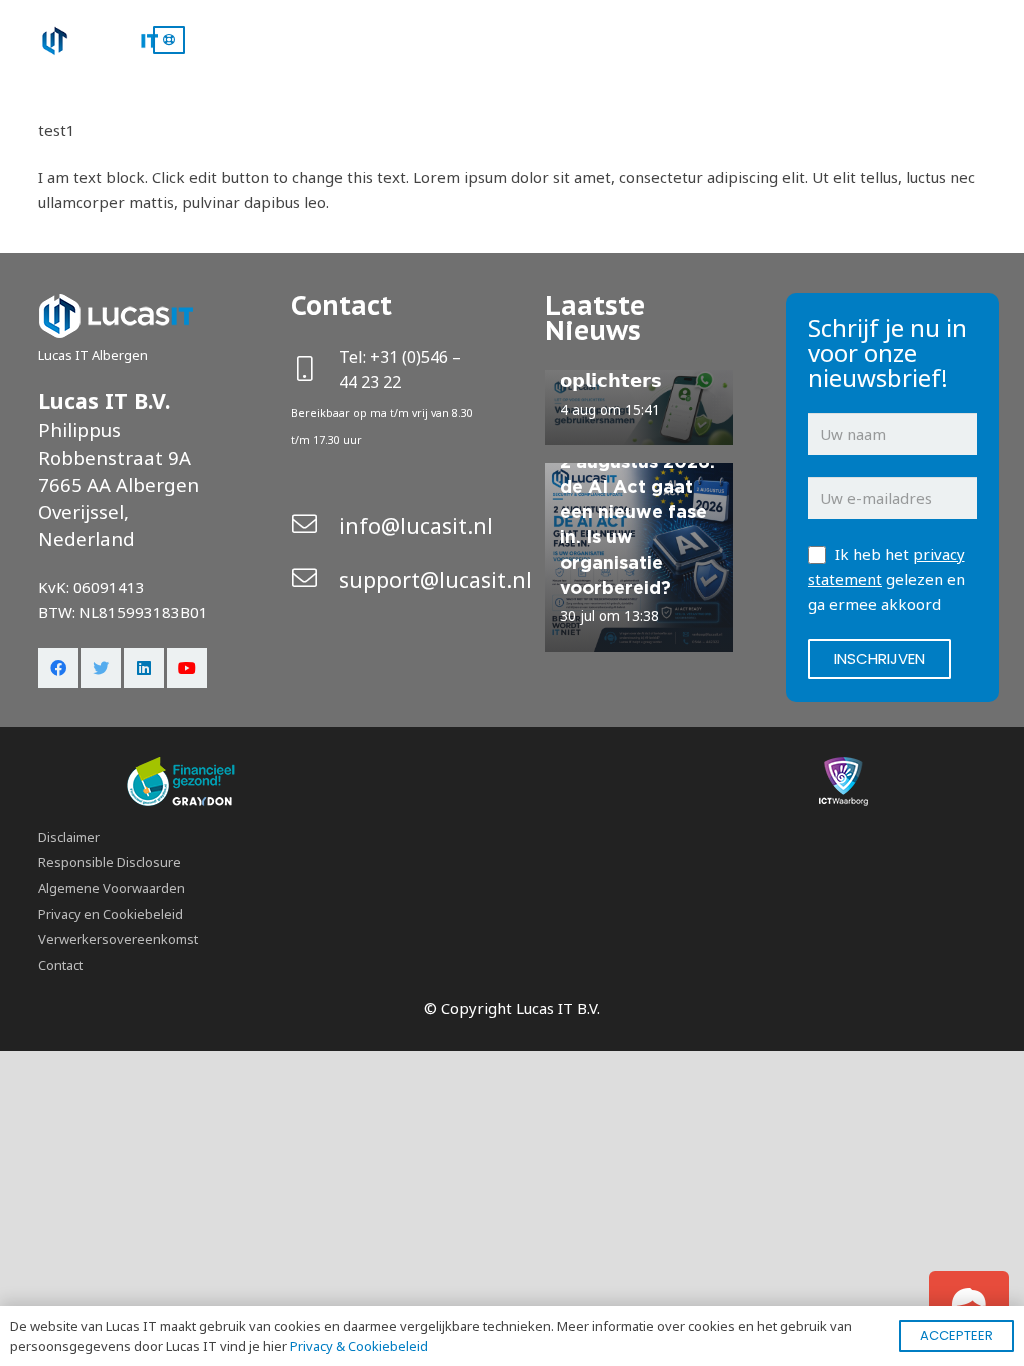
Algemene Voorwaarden (111, 888)
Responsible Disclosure (109, 862)
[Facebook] (58, 668)
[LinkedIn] (144, 668)
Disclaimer (69, 837)
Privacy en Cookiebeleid (110, 914)
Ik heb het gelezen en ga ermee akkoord (886, 579)
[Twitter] (101, 668)
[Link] (98, 40)
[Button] (168, 40)
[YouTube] (187, 668)
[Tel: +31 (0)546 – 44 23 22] (315, 370)
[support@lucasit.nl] (315, 579)
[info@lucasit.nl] (315, 525)
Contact (60, 965)
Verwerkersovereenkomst (118, 939)
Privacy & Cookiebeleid (359, 1346)
